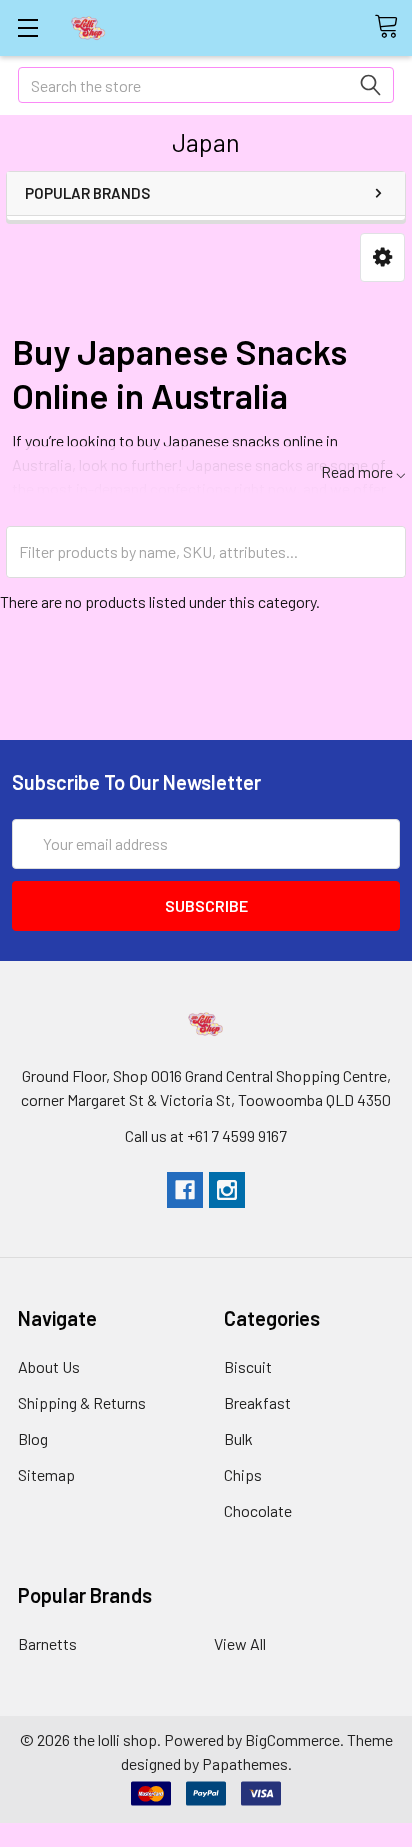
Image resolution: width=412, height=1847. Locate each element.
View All (240, 1643)
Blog (33, 1438)
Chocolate (258, 1510)
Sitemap (46, 1474)
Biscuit (248, 1366)
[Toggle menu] (27, 27)
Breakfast (257, 1402)
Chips (243, 1474)
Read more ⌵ (363, 471)
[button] (382, 257)
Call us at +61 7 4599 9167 (206, 1135)
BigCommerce (292, 1739)
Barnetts (47, 1643)
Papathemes (245, 1763)
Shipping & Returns (82, 1402)
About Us (49, 1366)
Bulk (238, 1438)
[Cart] (393, 27)
